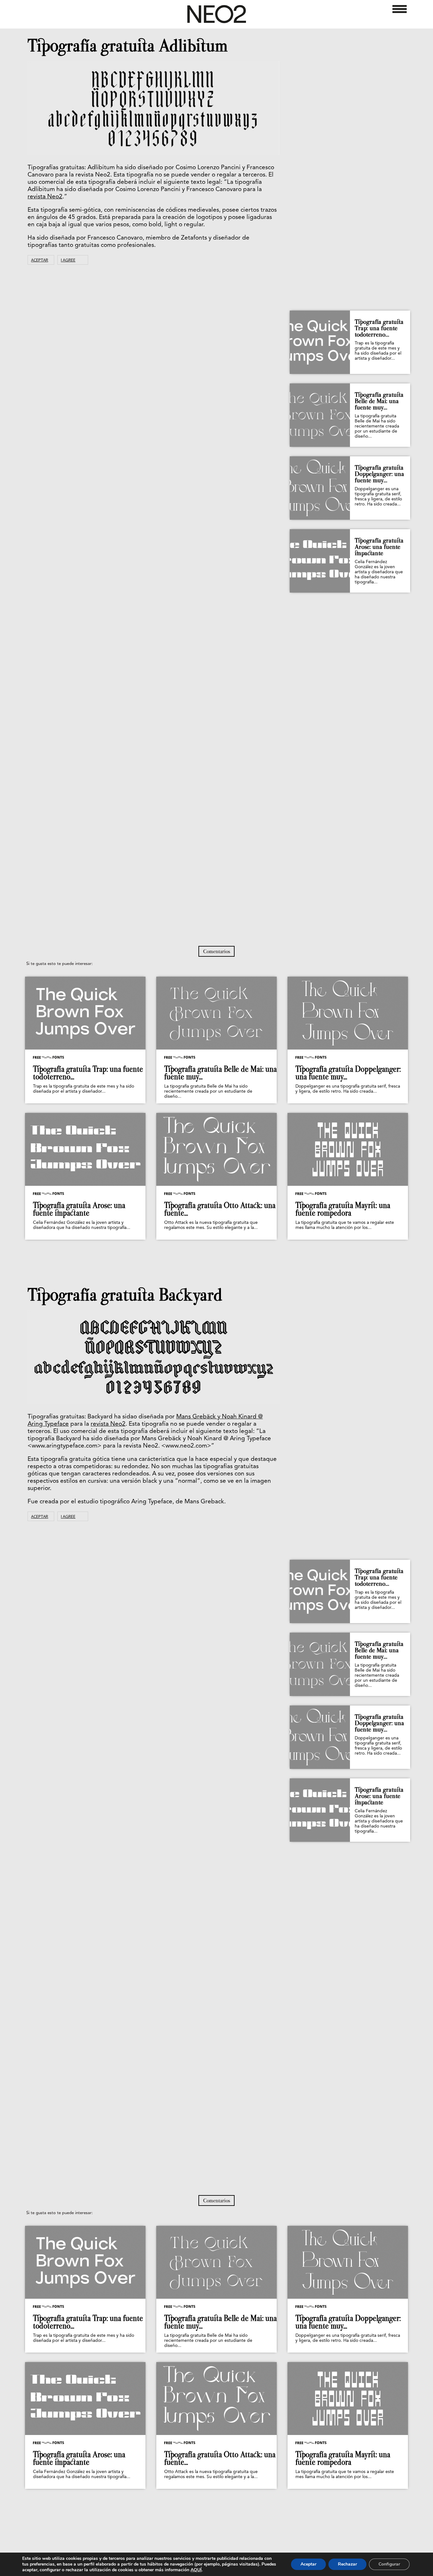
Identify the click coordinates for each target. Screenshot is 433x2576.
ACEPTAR (40, 260)
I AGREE (68, 260)
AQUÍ (196, 2570)
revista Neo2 (45, 197)
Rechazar (347, 2564)
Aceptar (308, 2564)
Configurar (389, 2564)
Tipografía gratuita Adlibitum (128, 46)
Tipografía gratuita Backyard (125, 1295)
